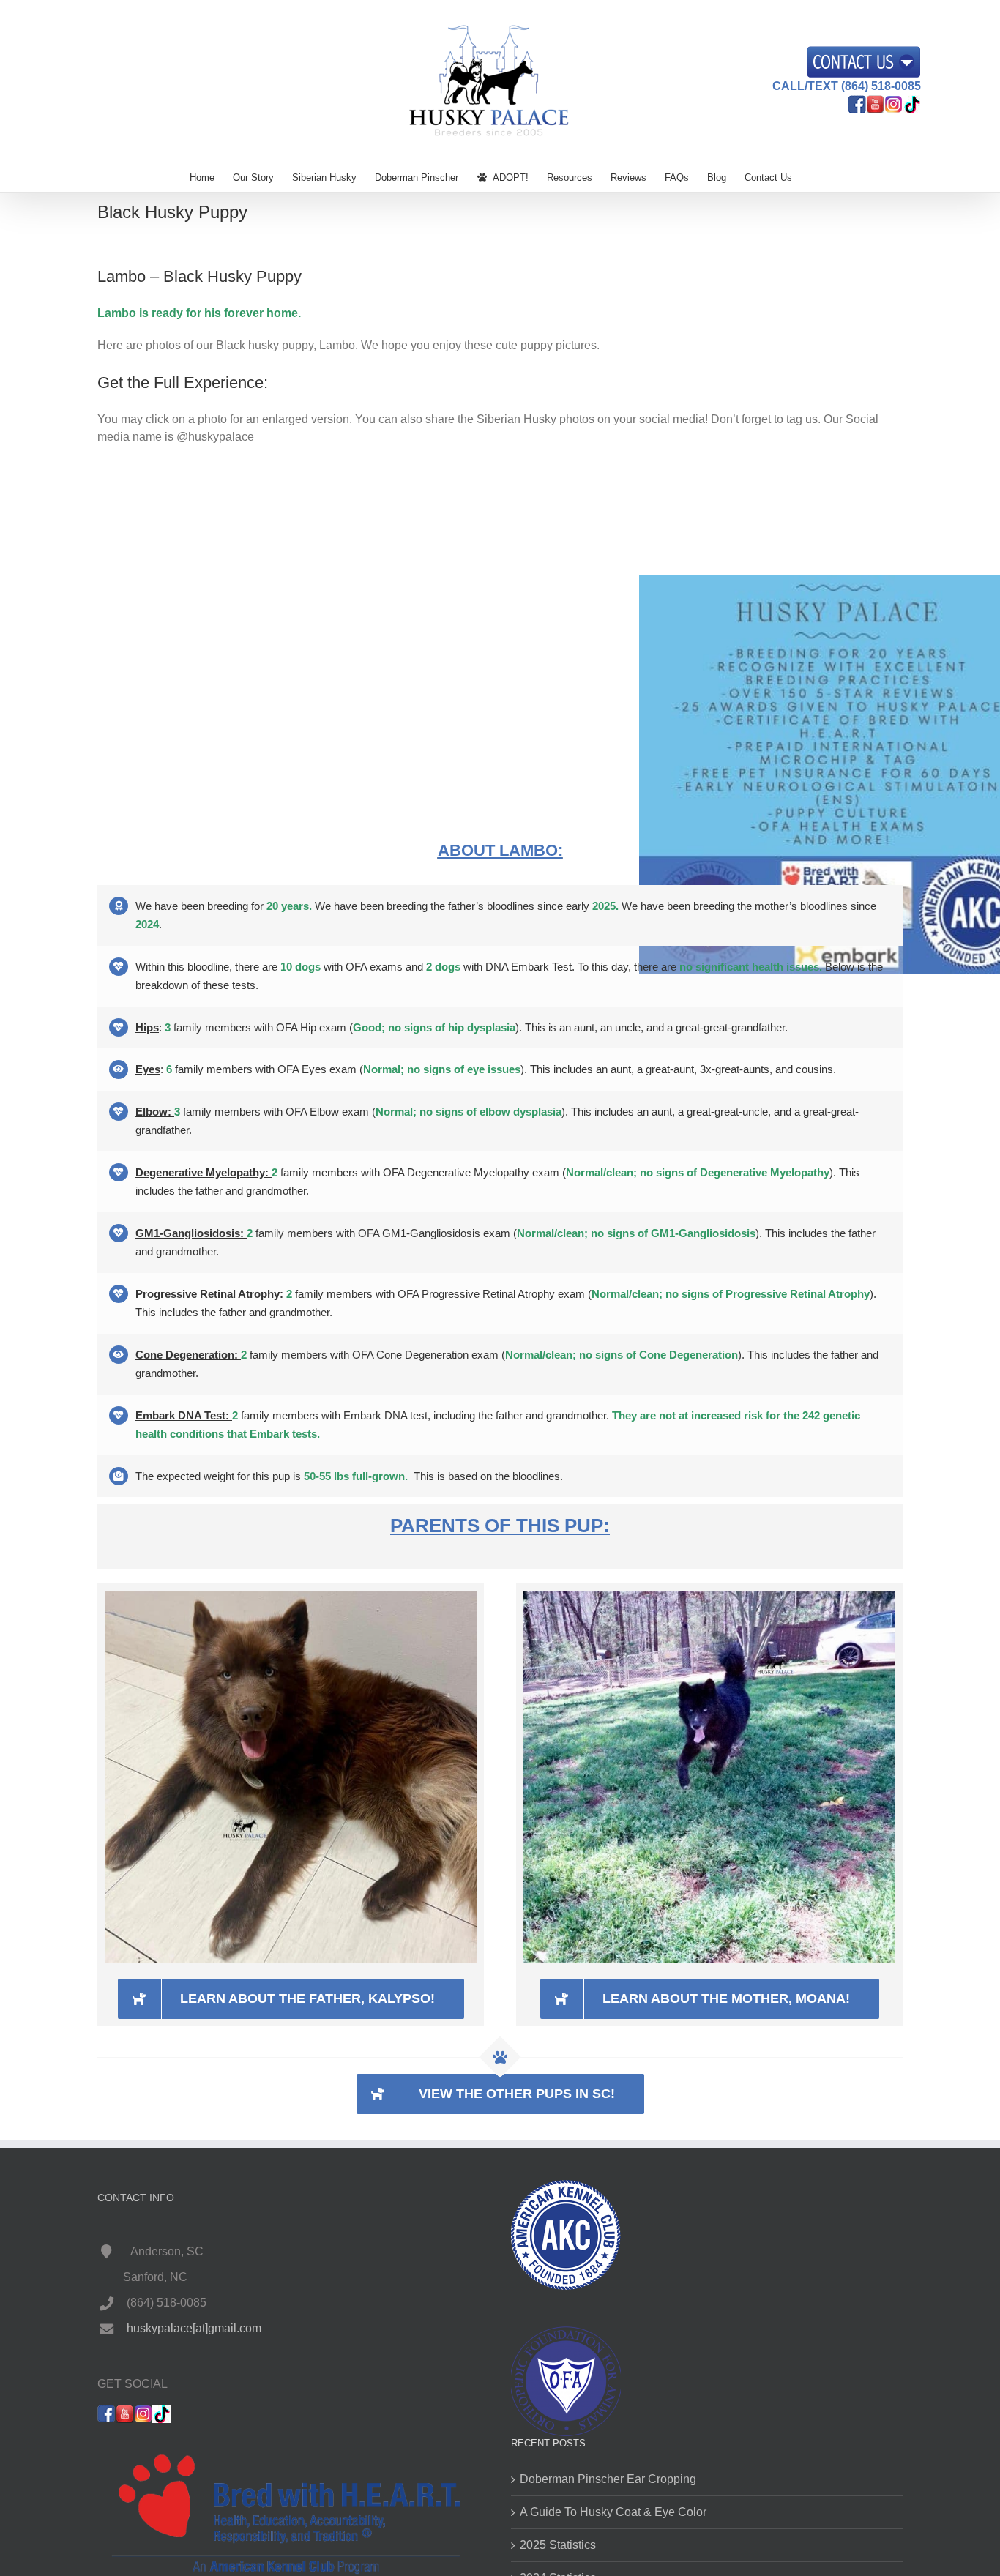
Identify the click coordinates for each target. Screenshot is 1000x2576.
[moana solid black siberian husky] (709, 1596)
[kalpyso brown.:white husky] (291, 1596)
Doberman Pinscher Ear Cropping (608, 2479)
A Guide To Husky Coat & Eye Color (613, 2512)
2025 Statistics (558, 2545)
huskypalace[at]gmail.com (194, 2328)
